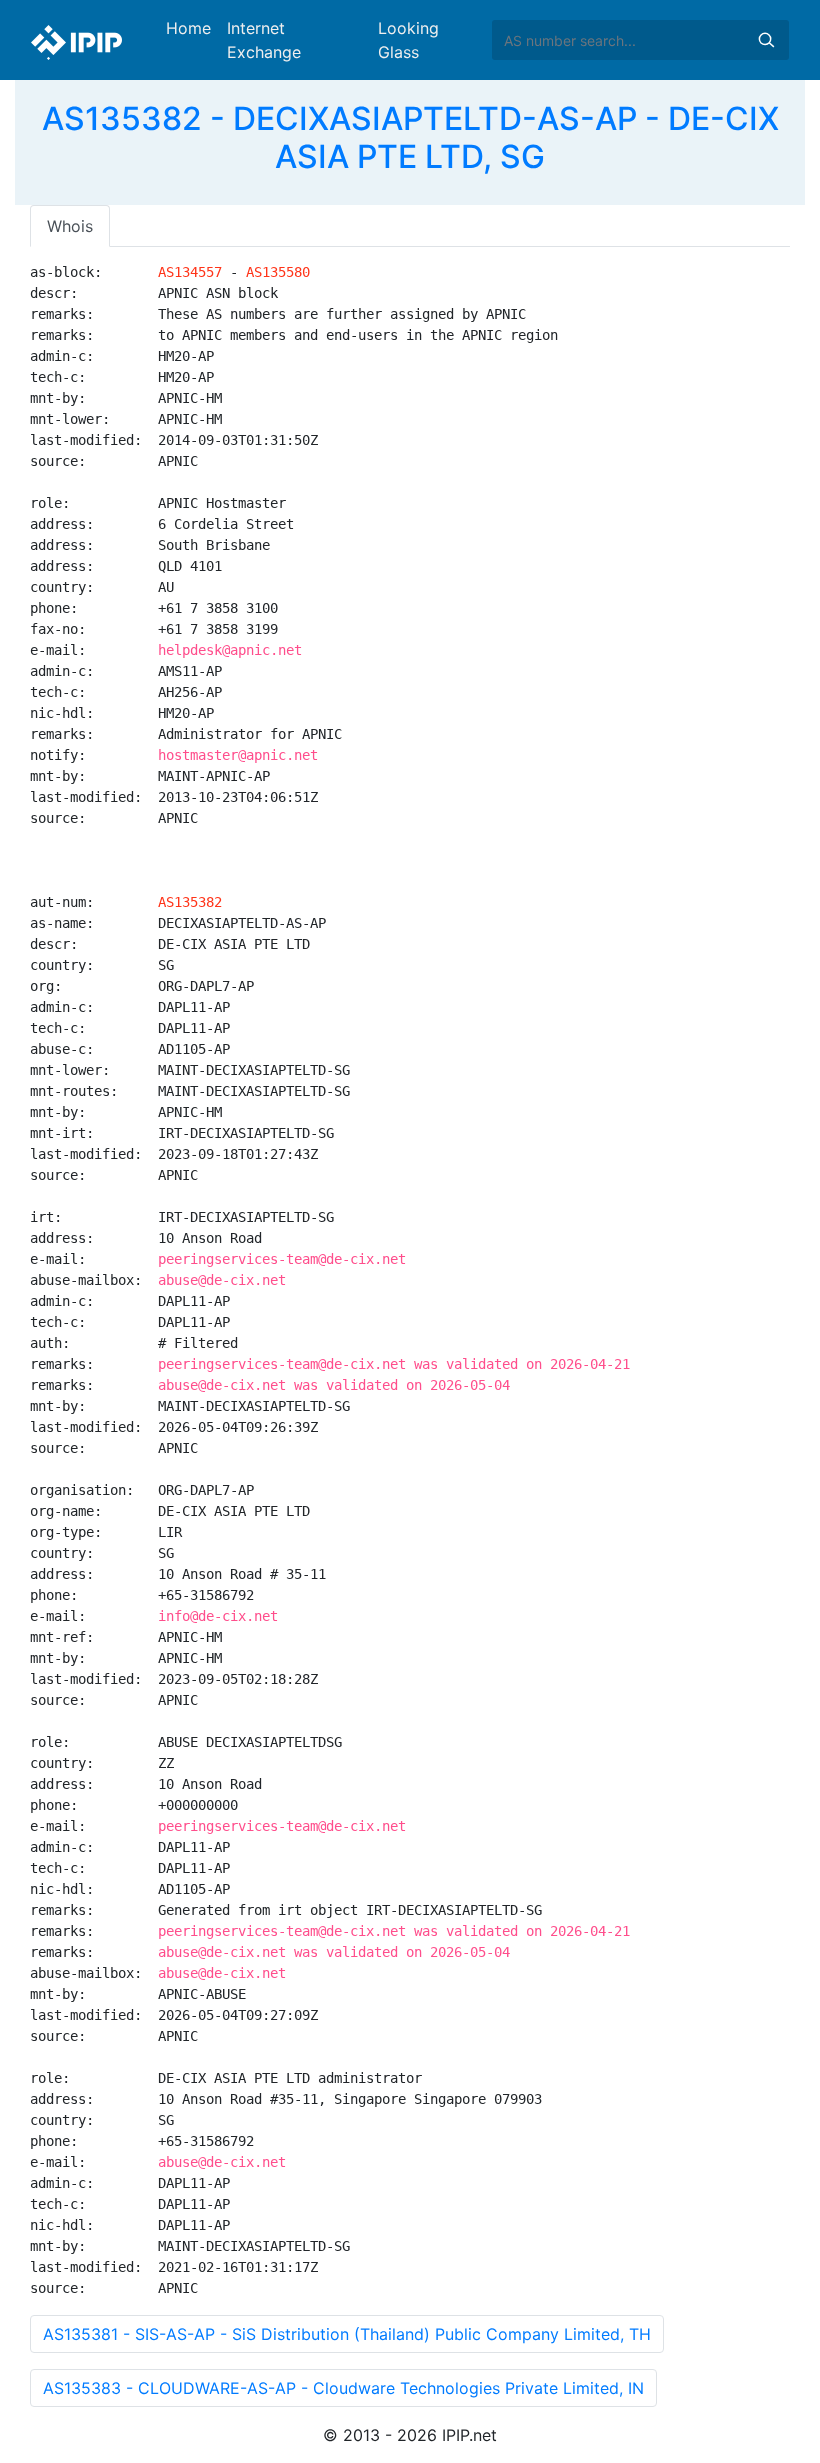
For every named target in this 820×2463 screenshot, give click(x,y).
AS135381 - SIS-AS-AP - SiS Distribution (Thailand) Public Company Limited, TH (347, 2334)
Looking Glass (408, 40)
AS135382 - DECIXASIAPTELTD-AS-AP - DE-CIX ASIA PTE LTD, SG (410, 137)
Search (766, 40)
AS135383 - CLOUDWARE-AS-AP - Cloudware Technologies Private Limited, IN (343, 2388)
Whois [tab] (70, 226)
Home (188, 28)
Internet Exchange (264, 40)
